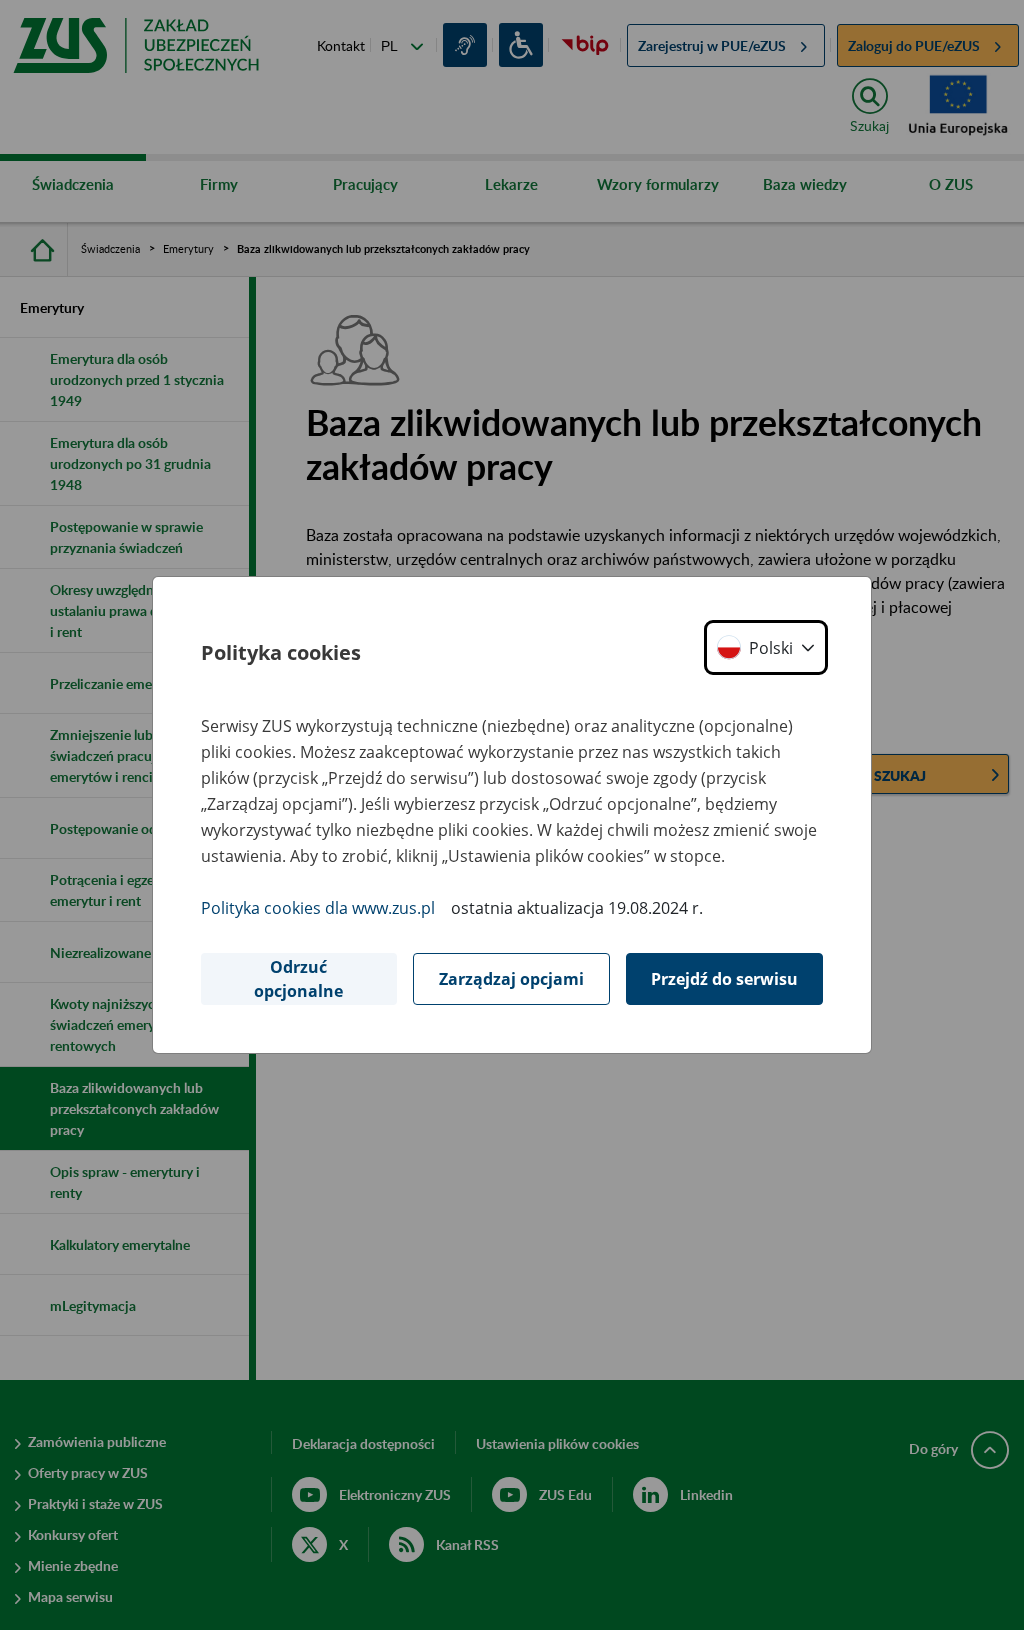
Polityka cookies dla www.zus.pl (318, 908)
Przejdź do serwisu (724, 979)
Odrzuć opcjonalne (298, 979)
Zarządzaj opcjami (511, 979)
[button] (766, 647)
